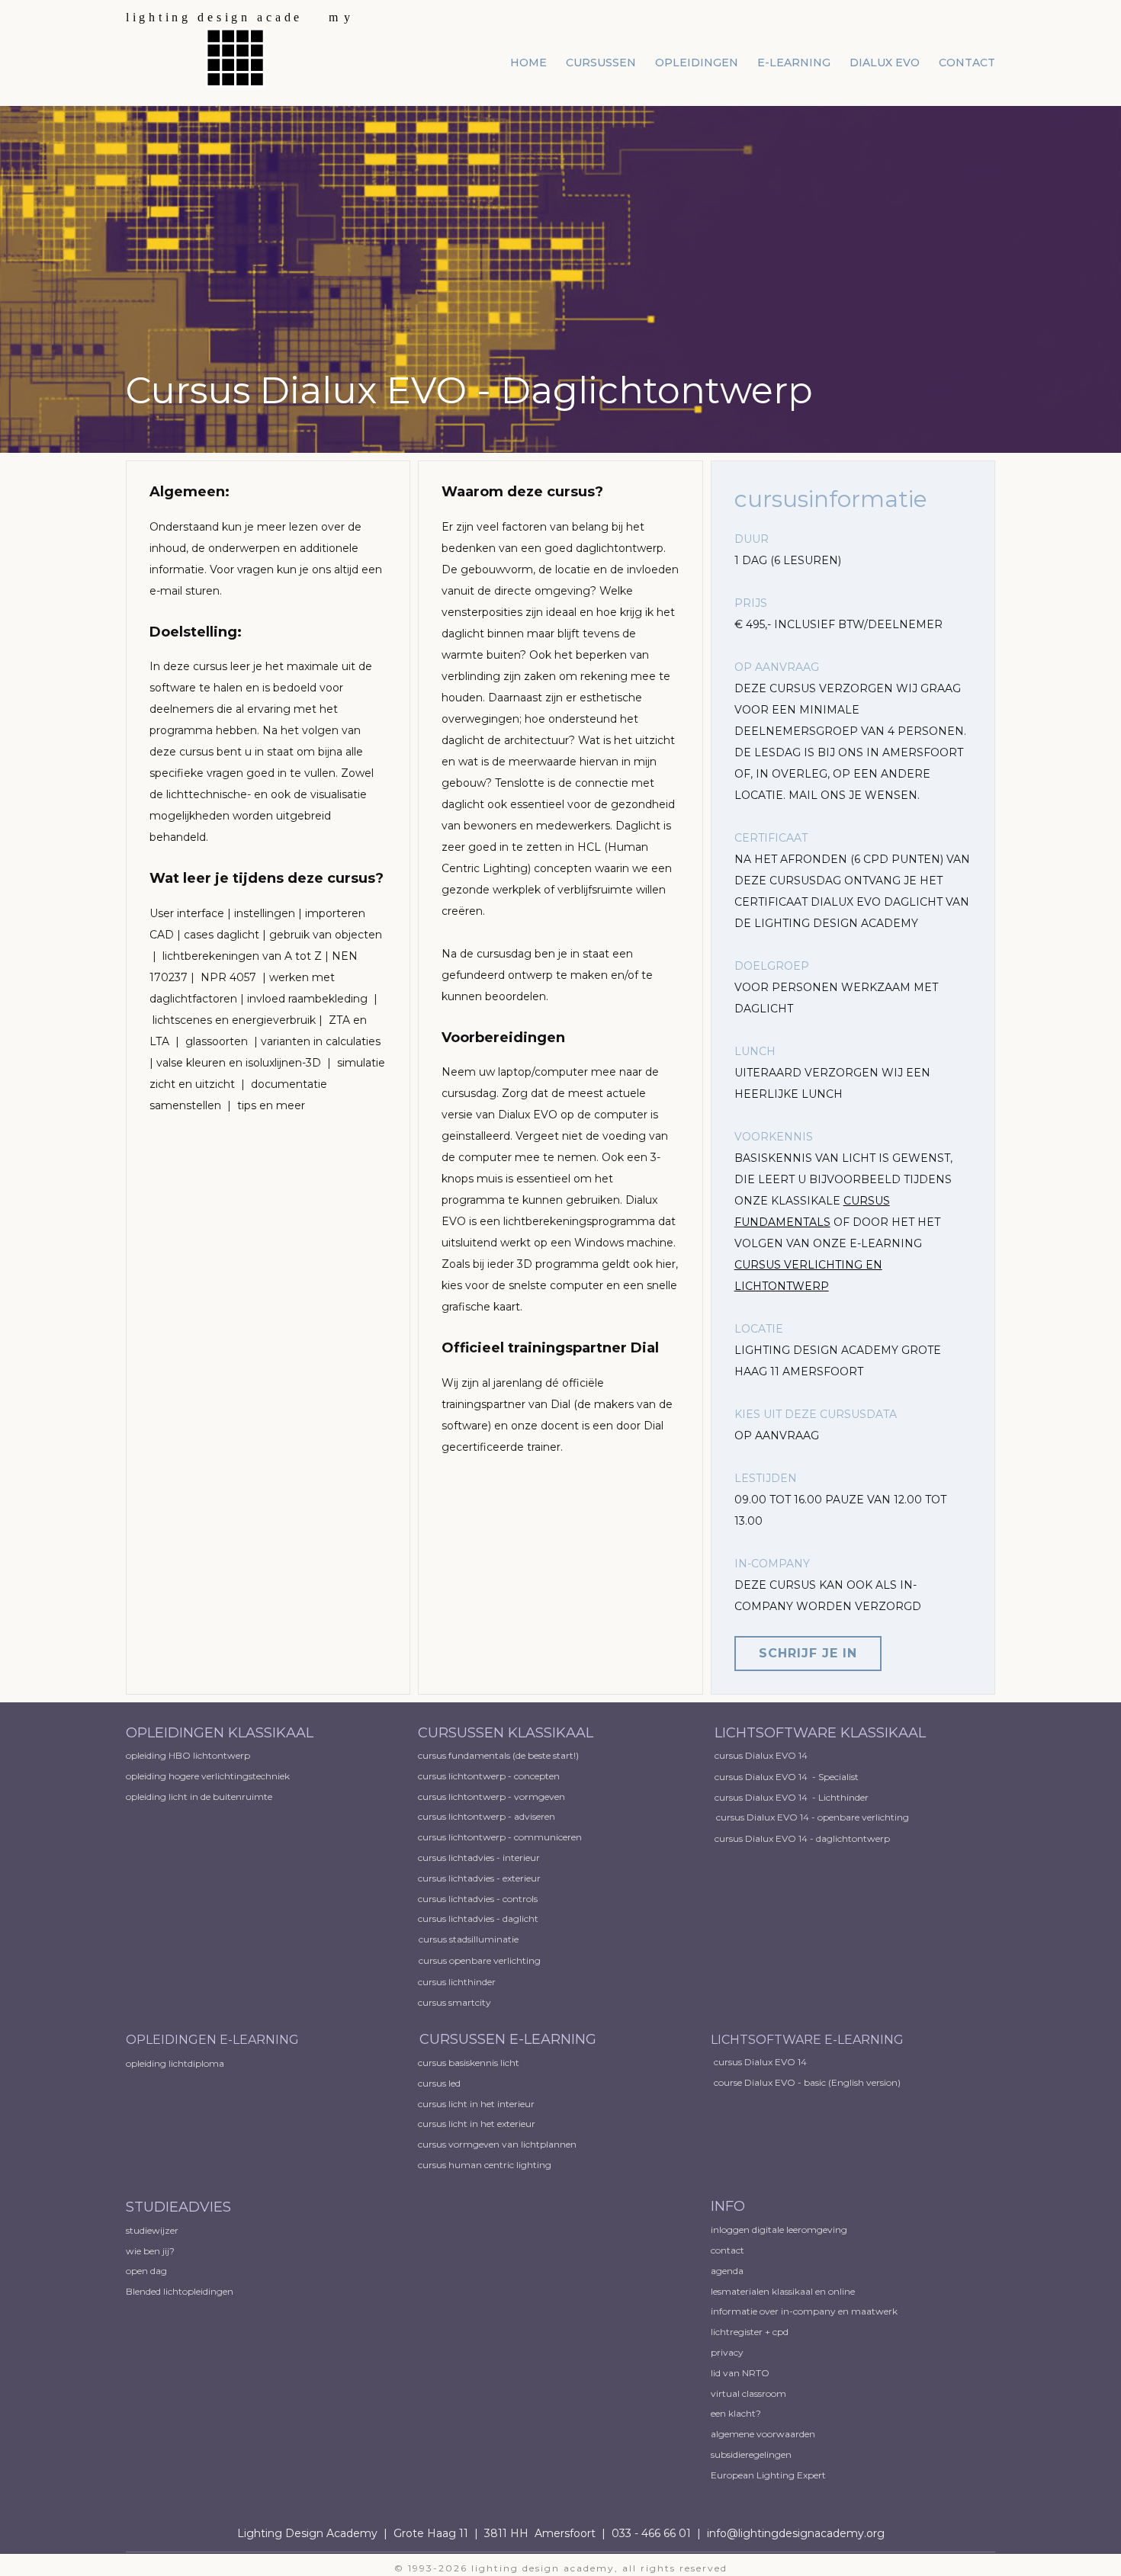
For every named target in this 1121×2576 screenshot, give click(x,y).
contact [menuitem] (967, 63)
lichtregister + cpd (750, 2332)
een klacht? (736, 2413)
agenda (727, 2271)
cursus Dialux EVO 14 (761, 1755)
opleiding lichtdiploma (175, 2063)
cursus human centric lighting (485, 2165)
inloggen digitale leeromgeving (779, 2230)
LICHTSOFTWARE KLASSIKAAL (820, 1733)
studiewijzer (152, 2230)
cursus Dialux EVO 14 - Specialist (787, 1777)
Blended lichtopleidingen (180, 2291)
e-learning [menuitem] (794, 63)
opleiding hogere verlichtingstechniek (208, 1776)
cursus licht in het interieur (476, 2104)
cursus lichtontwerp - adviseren (487, 1816)
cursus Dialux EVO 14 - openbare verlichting (813, 1817)
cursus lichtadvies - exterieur (479, 1878)
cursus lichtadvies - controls (478, 1899)
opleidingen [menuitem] (697, 63)
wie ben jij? (150, 2251)
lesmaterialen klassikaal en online (783, 2291)
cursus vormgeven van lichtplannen (497, 2144)
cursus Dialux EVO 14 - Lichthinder (792, 1797)
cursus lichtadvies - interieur (479, 1857)
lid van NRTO (740, 2373)
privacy (727, 2352)
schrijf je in (808, 1653)
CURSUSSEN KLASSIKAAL (506, 1733)
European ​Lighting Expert (768, 2475)
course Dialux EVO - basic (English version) (807, 2082)
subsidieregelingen (751, 2454)
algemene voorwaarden (763, 2434)
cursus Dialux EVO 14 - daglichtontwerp (802, 1838)
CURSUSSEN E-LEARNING (508, 2039)
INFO (728, 2206)
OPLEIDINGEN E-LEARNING (212, 2040)
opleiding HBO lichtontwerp (188, 1755)
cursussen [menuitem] (601, 63)
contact (728, 2250)
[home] (240, 49)
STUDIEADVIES (178, 2207)
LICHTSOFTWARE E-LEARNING (807, 2040)
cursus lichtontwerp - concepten (490, 1776)
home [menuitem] (528, 63)
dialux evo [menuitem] (885, 63)
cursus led (439, 2083)
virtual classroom (748, 2393)
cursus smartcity (455, 2002)
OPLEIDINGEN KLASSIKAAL (222, 1733)
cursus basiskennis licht (469, 2063)
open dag (148, 2271)
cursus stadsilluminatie (469, 1939)
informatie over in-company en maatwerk (804, 2311)
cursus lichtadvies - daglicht (478, 1918)
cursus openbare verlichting (480, 1960)
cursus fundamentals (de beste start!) (498, 1755)
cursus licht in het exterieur (477, 2124)
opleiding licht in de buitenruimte (199, 1796)
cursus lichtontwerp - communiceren (500, 1837)
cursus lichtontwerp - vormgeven (491, 1796)
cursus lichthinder (457, 1982)
